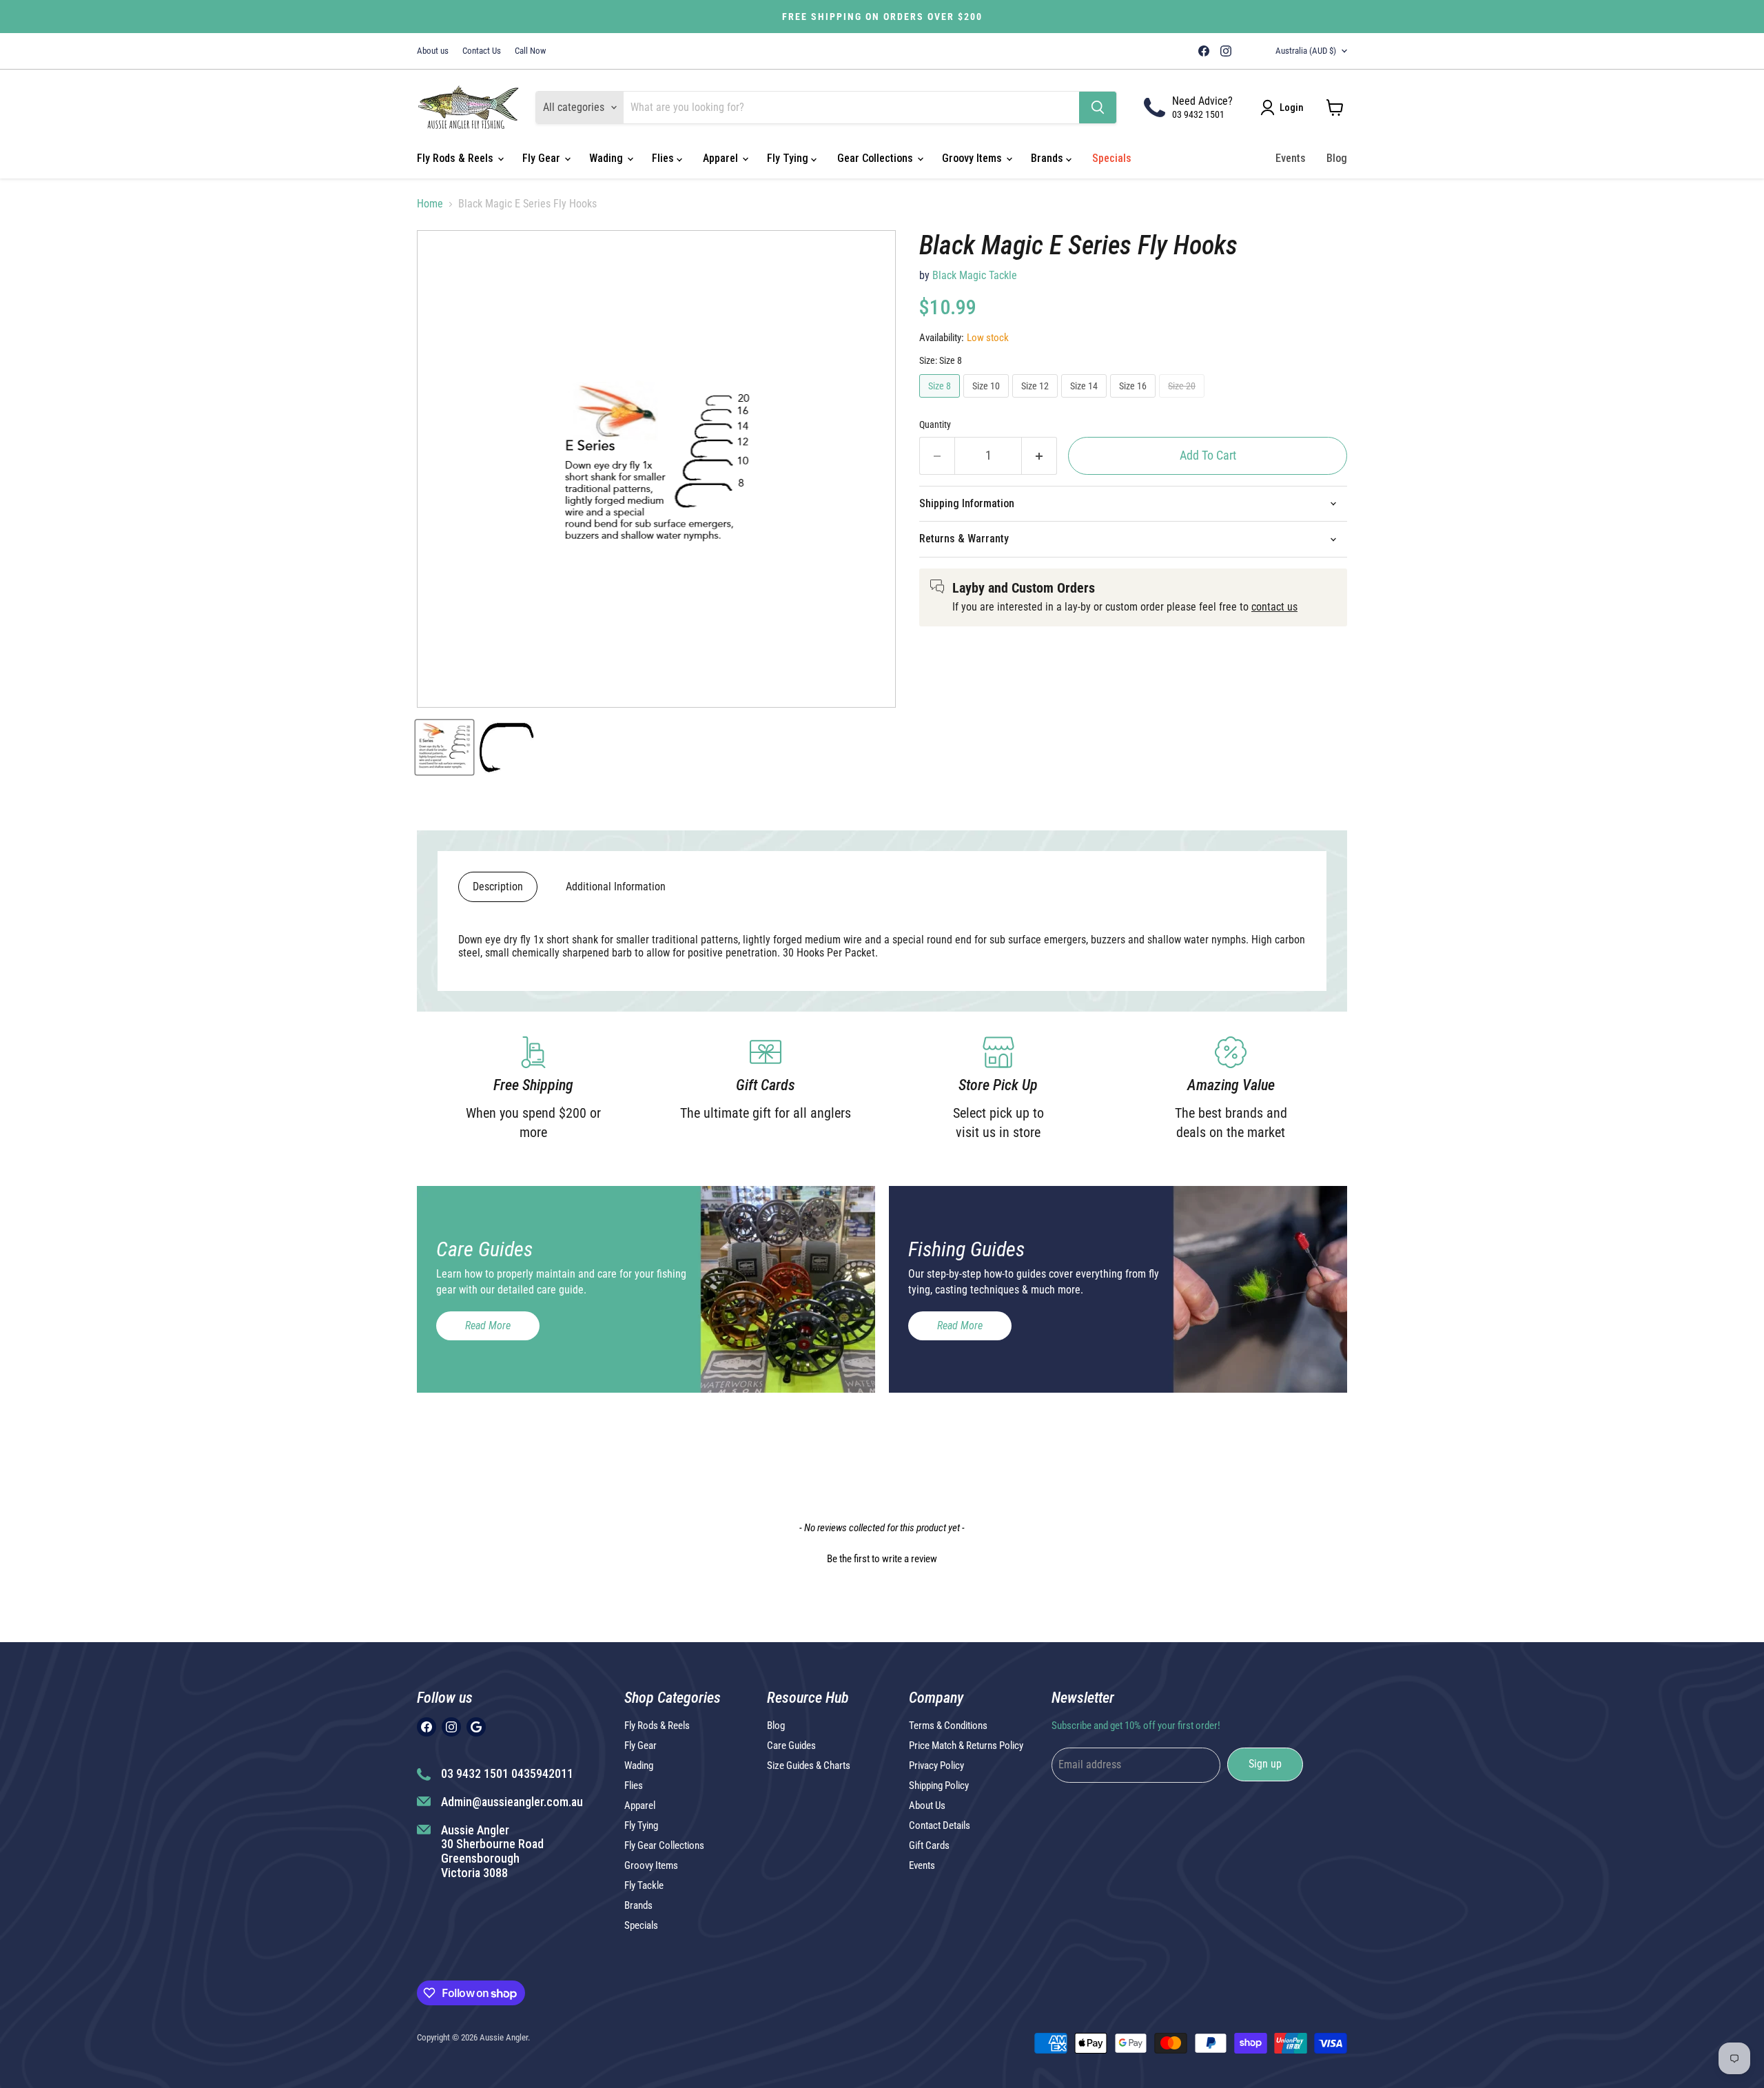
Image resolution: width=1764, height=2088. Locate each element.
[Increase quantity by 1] (1039, 456)
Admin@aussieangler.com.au (512, 1802)
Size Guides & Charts (809, 1765)
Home (430, 204)
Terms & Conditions (948, 1726)
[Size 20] (1183, 401)
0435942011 (542, 1773)
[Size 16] (1135, 401)
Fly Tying (789, 158)
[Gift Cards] (766, 1089)
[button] (882, 1557)
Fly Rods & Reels (457, 158)
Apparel (722, 158)
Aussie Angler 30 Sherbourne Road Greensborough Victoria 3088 (492, 1851)
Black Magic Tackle (975, 275)
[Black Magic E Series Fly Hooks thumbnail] (444, 747)
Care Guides (791, 1746)
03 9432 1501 (1198, 114)
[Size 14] (1086, 401)
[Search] (1098, 108)
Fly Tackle (644, 1885)
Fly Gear (543, 158)
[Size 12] (1037, 401)
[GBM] (1245, 51)
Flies (664, 158)
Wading (607, 158)
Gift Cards (929, 1845)
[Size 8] (941, 401)
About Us (927, 1805)
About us (433, 51)
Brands (1048, 158)
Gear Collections (876, 158)
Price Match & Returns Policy (966, 1746)
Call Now (530, 51)
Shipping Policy (939, 1785)
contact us (1274, 607)
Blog (1337, 158)
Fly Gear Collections (664, 1845)
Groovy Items (973, 158)
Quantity (935, 424)
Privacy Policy (936, 1765)
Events (1291, 158)
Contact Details (940, 1825)
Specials (1112, 158)
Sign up (1265, 1764)
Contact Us (482, 51)
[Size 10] (988, 401)
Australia (1306, 51)
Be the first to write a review (882, 1559)
